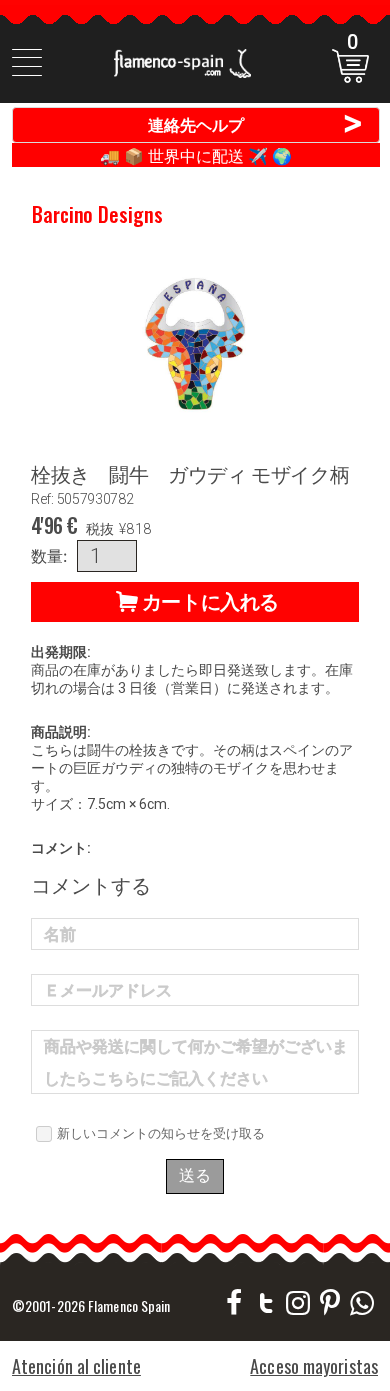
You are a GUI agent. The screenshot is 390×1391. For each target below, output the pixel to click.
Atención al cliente (76, 1366)
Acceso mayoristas (314, 1366)
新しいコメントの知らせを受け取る (161, 1133)
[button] (195, 602)
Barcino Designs (97, 214)
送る (195, 1175)
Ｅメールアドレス (108, 990)
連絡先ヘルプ (256, 124)
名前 (60, 934)
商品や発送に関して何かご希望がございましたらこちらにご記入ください (196, 1062)
